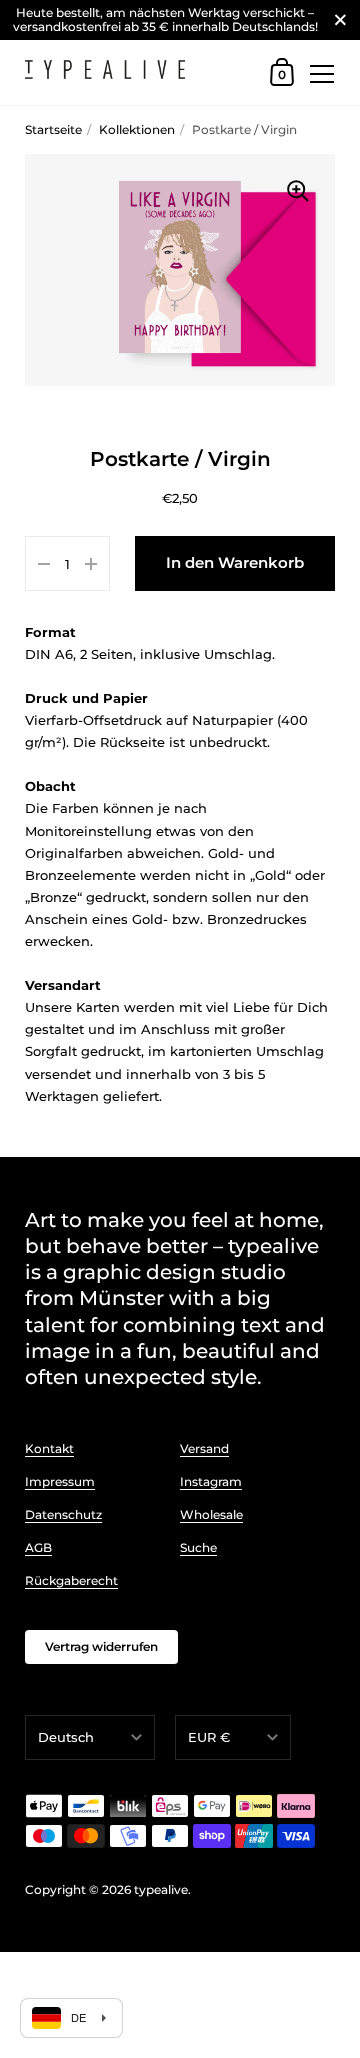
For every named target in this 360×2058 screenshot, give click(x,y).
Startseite (53, 129)
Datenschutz (63, 1514)
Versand (204, 1448)
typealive (161, 1889)
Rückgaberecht (71, 1580)
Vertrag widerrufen (101, 1646)
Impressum (60, 1481)
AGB (38, 1547)
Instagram (211, 1481)
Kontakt (49, 1448)
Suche (198, 1547)
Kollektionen (137, 129)
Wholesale (211, 1514)
